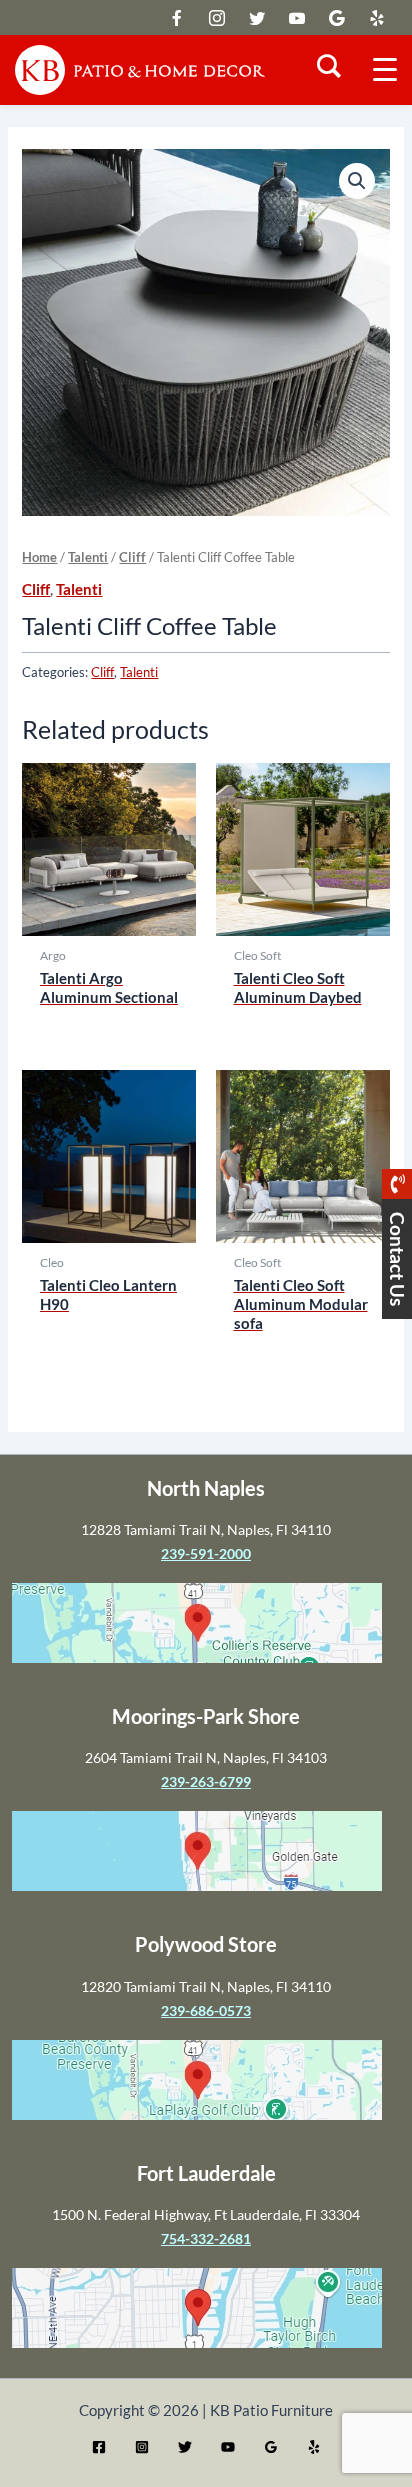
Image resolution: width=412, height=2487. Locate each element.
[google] (257, 18)
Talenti (88, 557)
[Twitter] (185, 2447)
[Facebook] (99, 2447)
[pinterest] (377, 18)
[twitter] (177, 18)
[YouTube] (228, 2447)
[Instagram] (142, 2447)
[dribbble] (337, 18)
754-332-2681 (206, 2238)
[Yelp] (314, 2447)
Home (39, 557)
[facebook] (217, 18)
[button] (357, 181)
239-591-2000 (206, 1553)
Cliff (132, 557)
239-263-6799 (206, 1781)
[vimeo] (297, 18)
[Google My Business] (271, 2447)
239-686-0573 (206, 2010)
